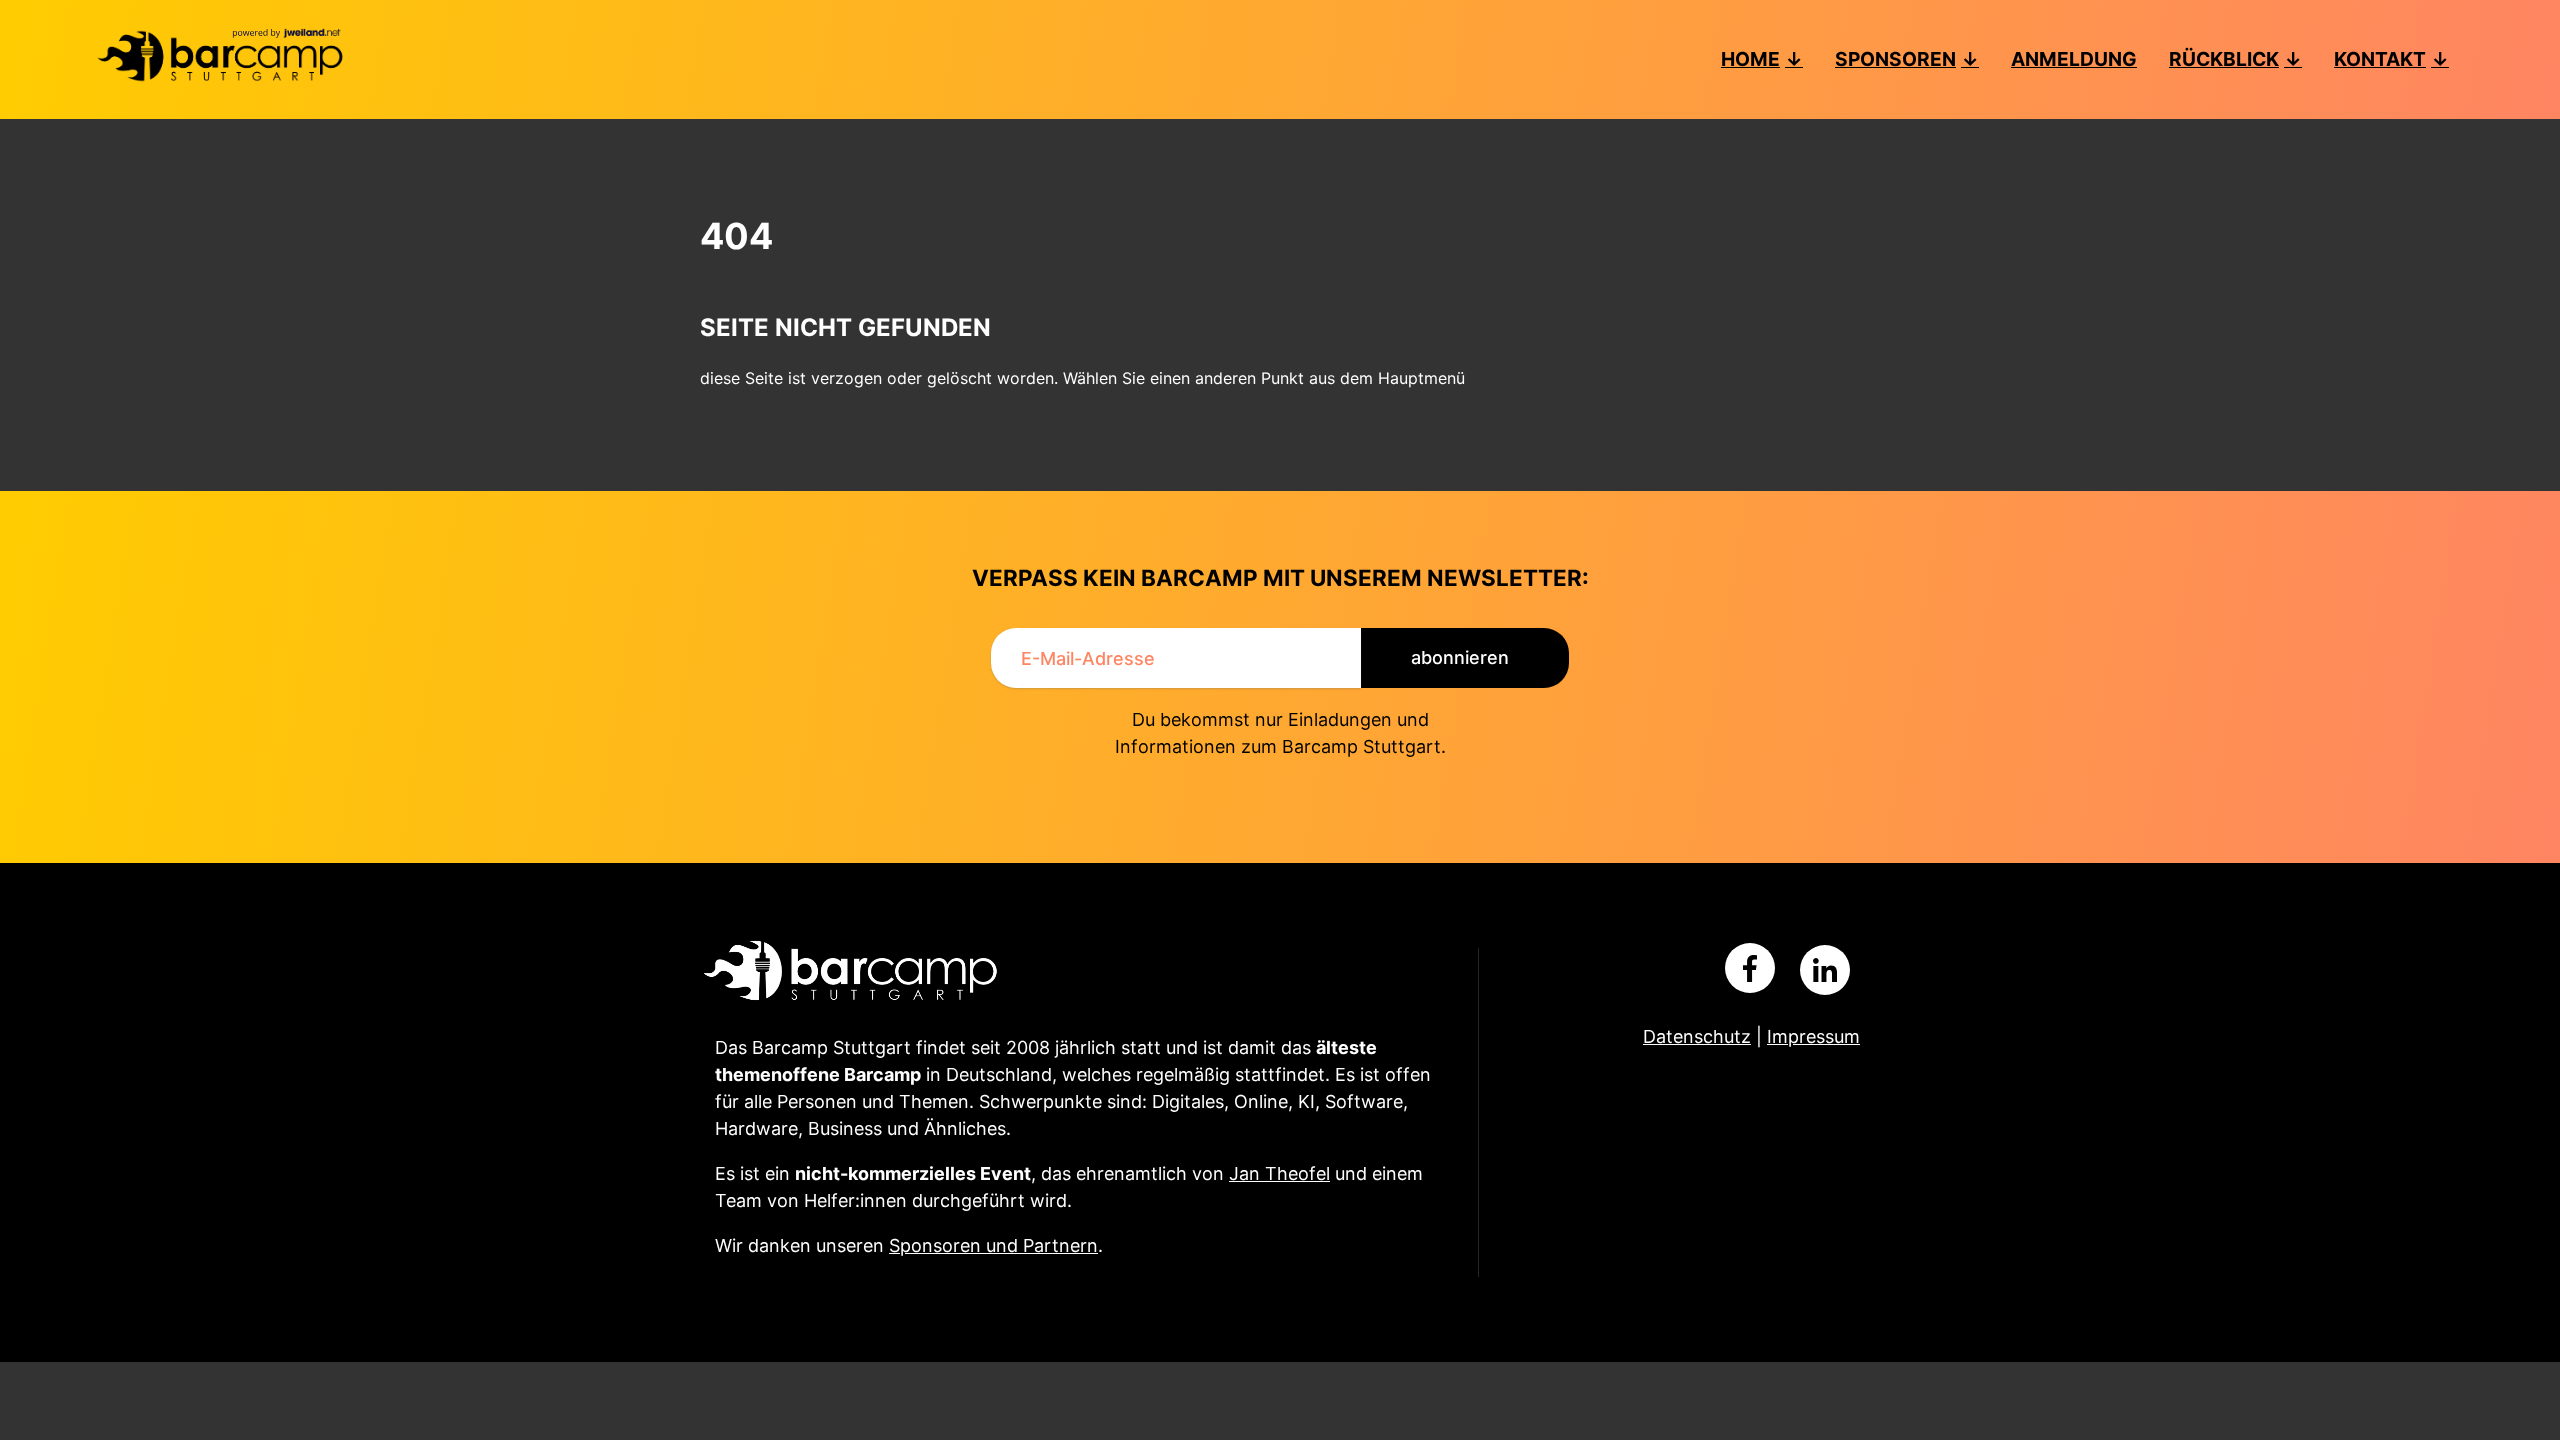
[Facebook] (1750, 968)
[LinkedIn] (1825, 970)
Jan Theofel (1279, 1173)
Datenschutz (1697, 1036)
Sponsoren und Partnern (993, 1245)
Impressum (1813, 1036)
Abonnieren (1460, 657)
